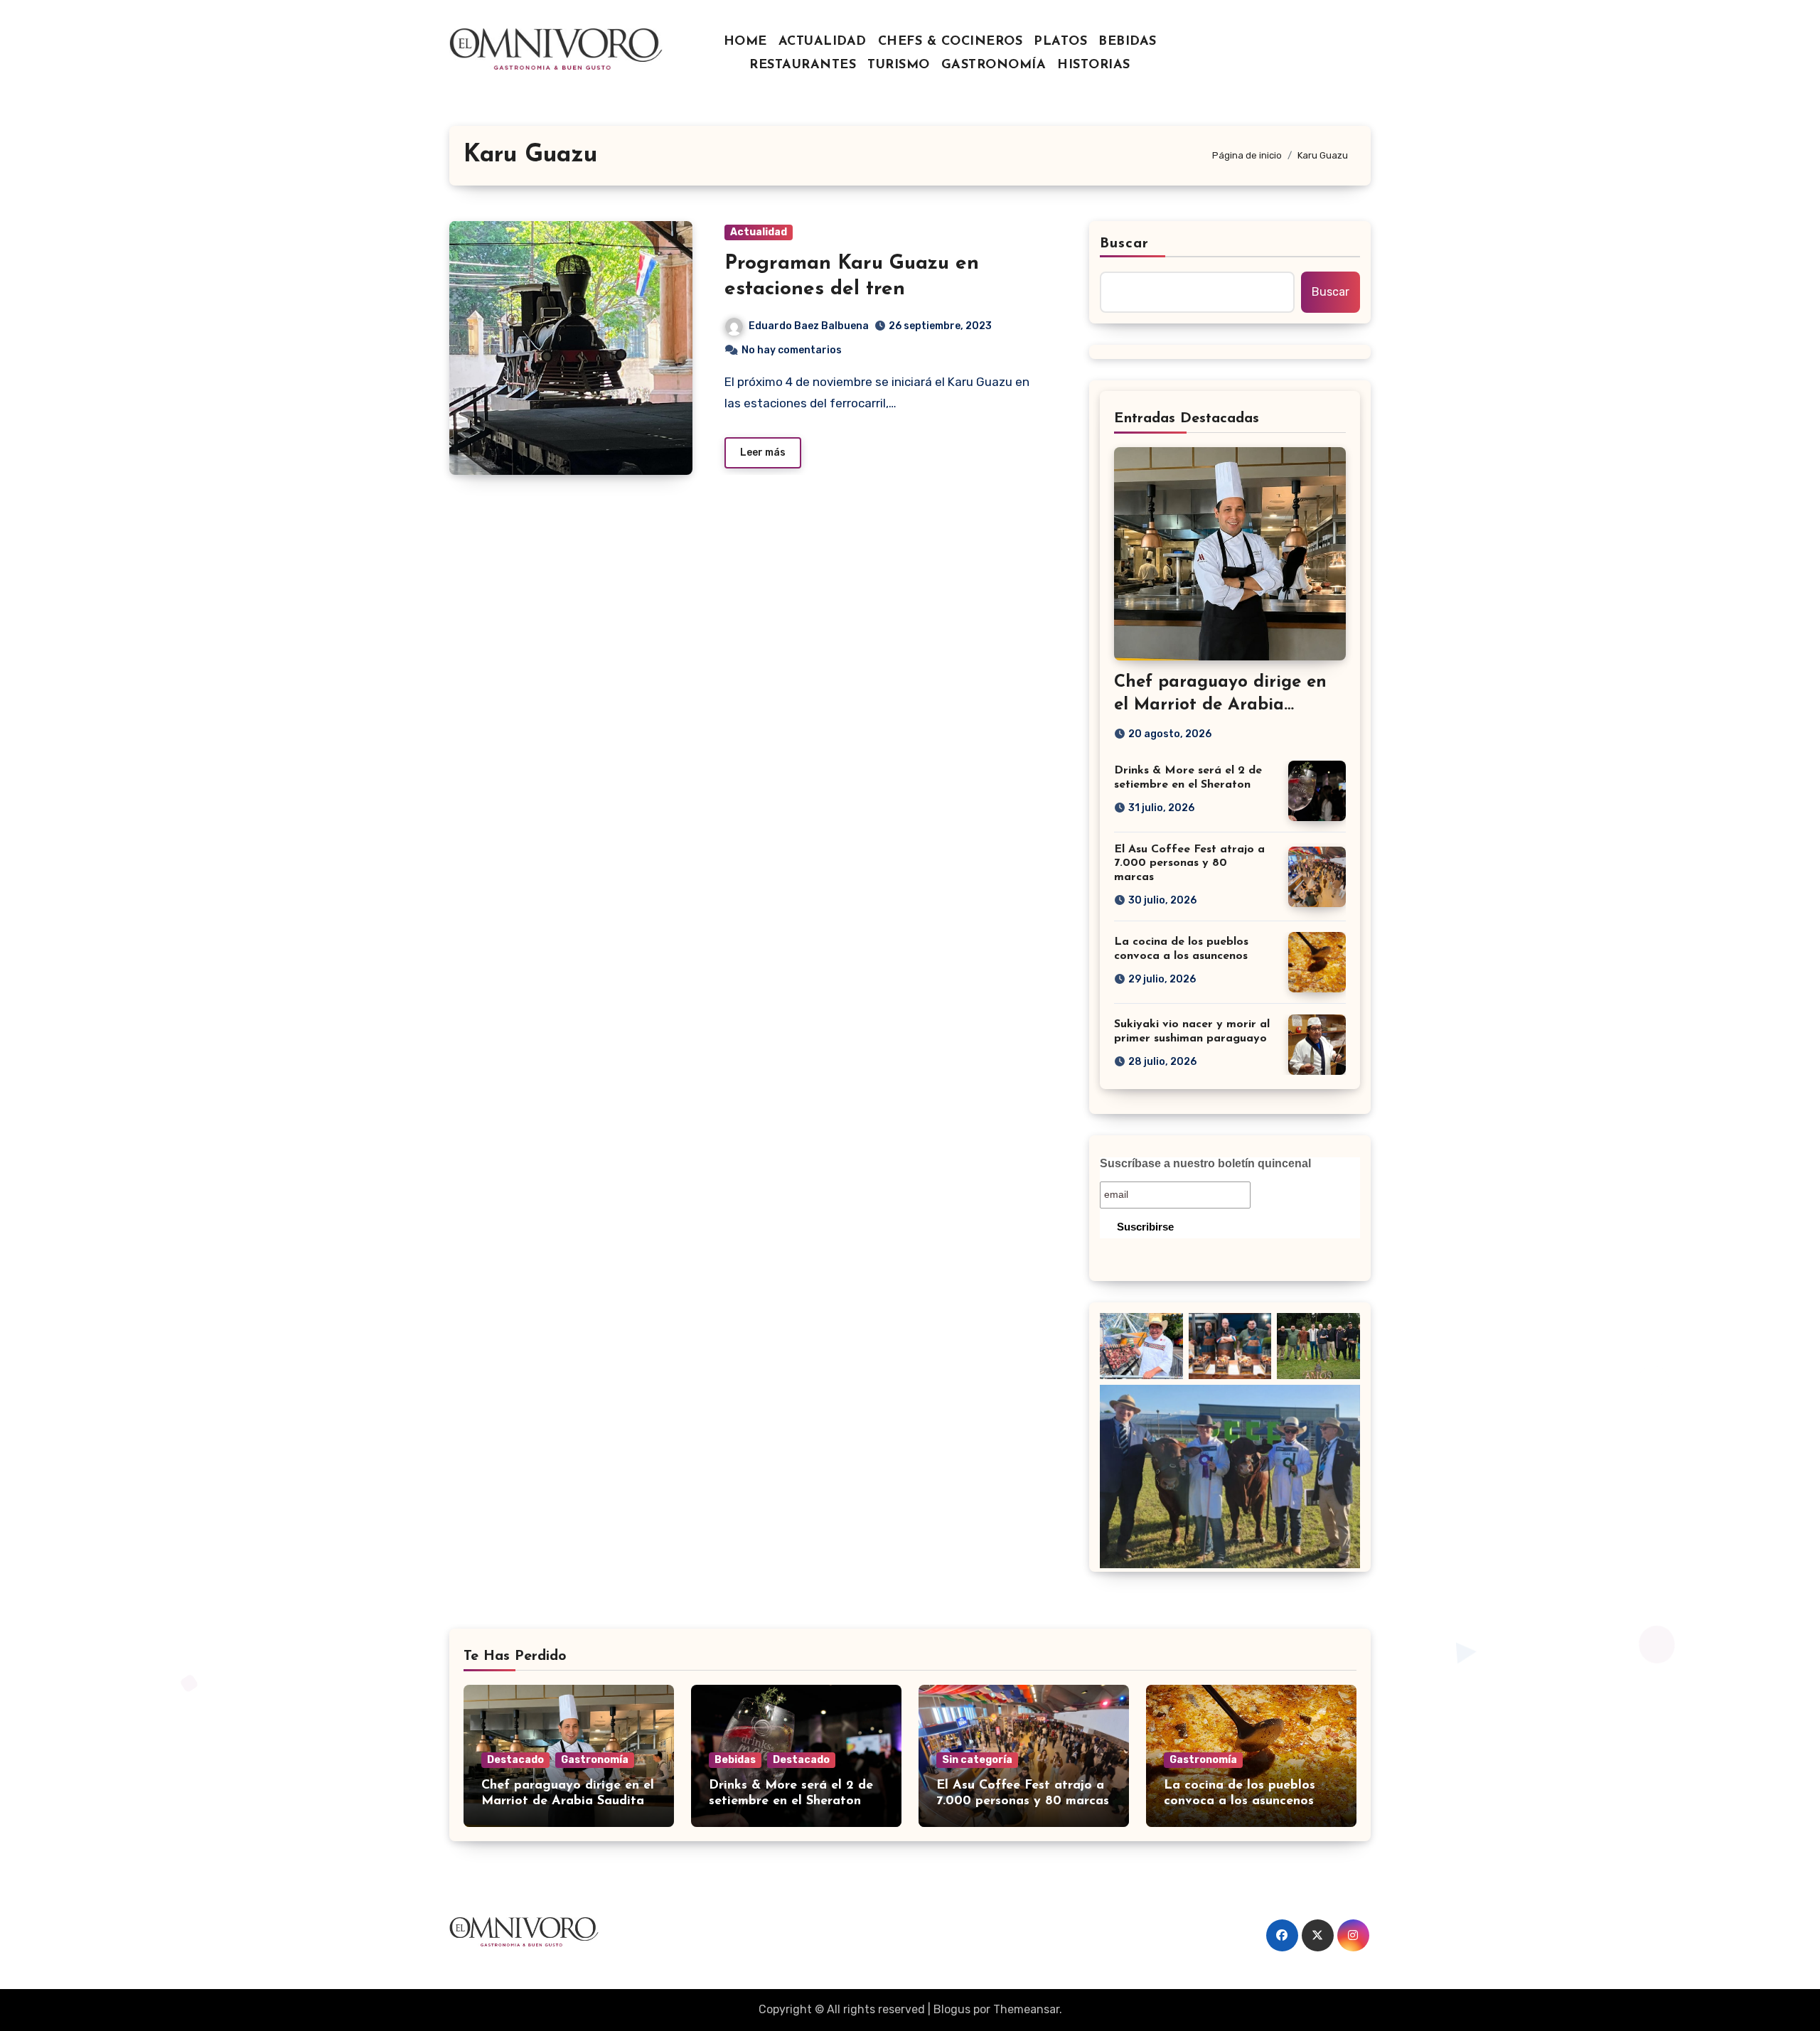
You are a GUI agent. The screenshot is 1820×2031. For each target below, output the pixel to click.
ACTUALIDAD (823, 42)
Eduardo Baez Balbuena (809, 326)
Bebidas (735, 1760)
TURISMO (899, 65)
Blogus (952, 2009)
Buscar (1125, 244)
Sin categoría (977, 1760)
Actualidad (759, 232)
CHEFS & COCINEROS (951, 42)
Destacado (515, 1760)
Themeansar (1026, 2009)
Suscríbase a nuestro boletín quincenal (1205, 1163)
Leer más (763, 452)
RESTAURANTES (803, 65)
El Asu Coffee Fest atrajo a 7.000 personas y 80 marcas (1189, 863)
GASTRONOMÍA (994, 65)
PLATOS (1060, 42)
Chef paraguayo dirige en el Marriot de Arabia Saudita (1220, 704)
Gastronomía (595, 1760)
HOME (745, 42)
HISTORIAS (1094, 65)
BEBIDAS (1128, 42)
